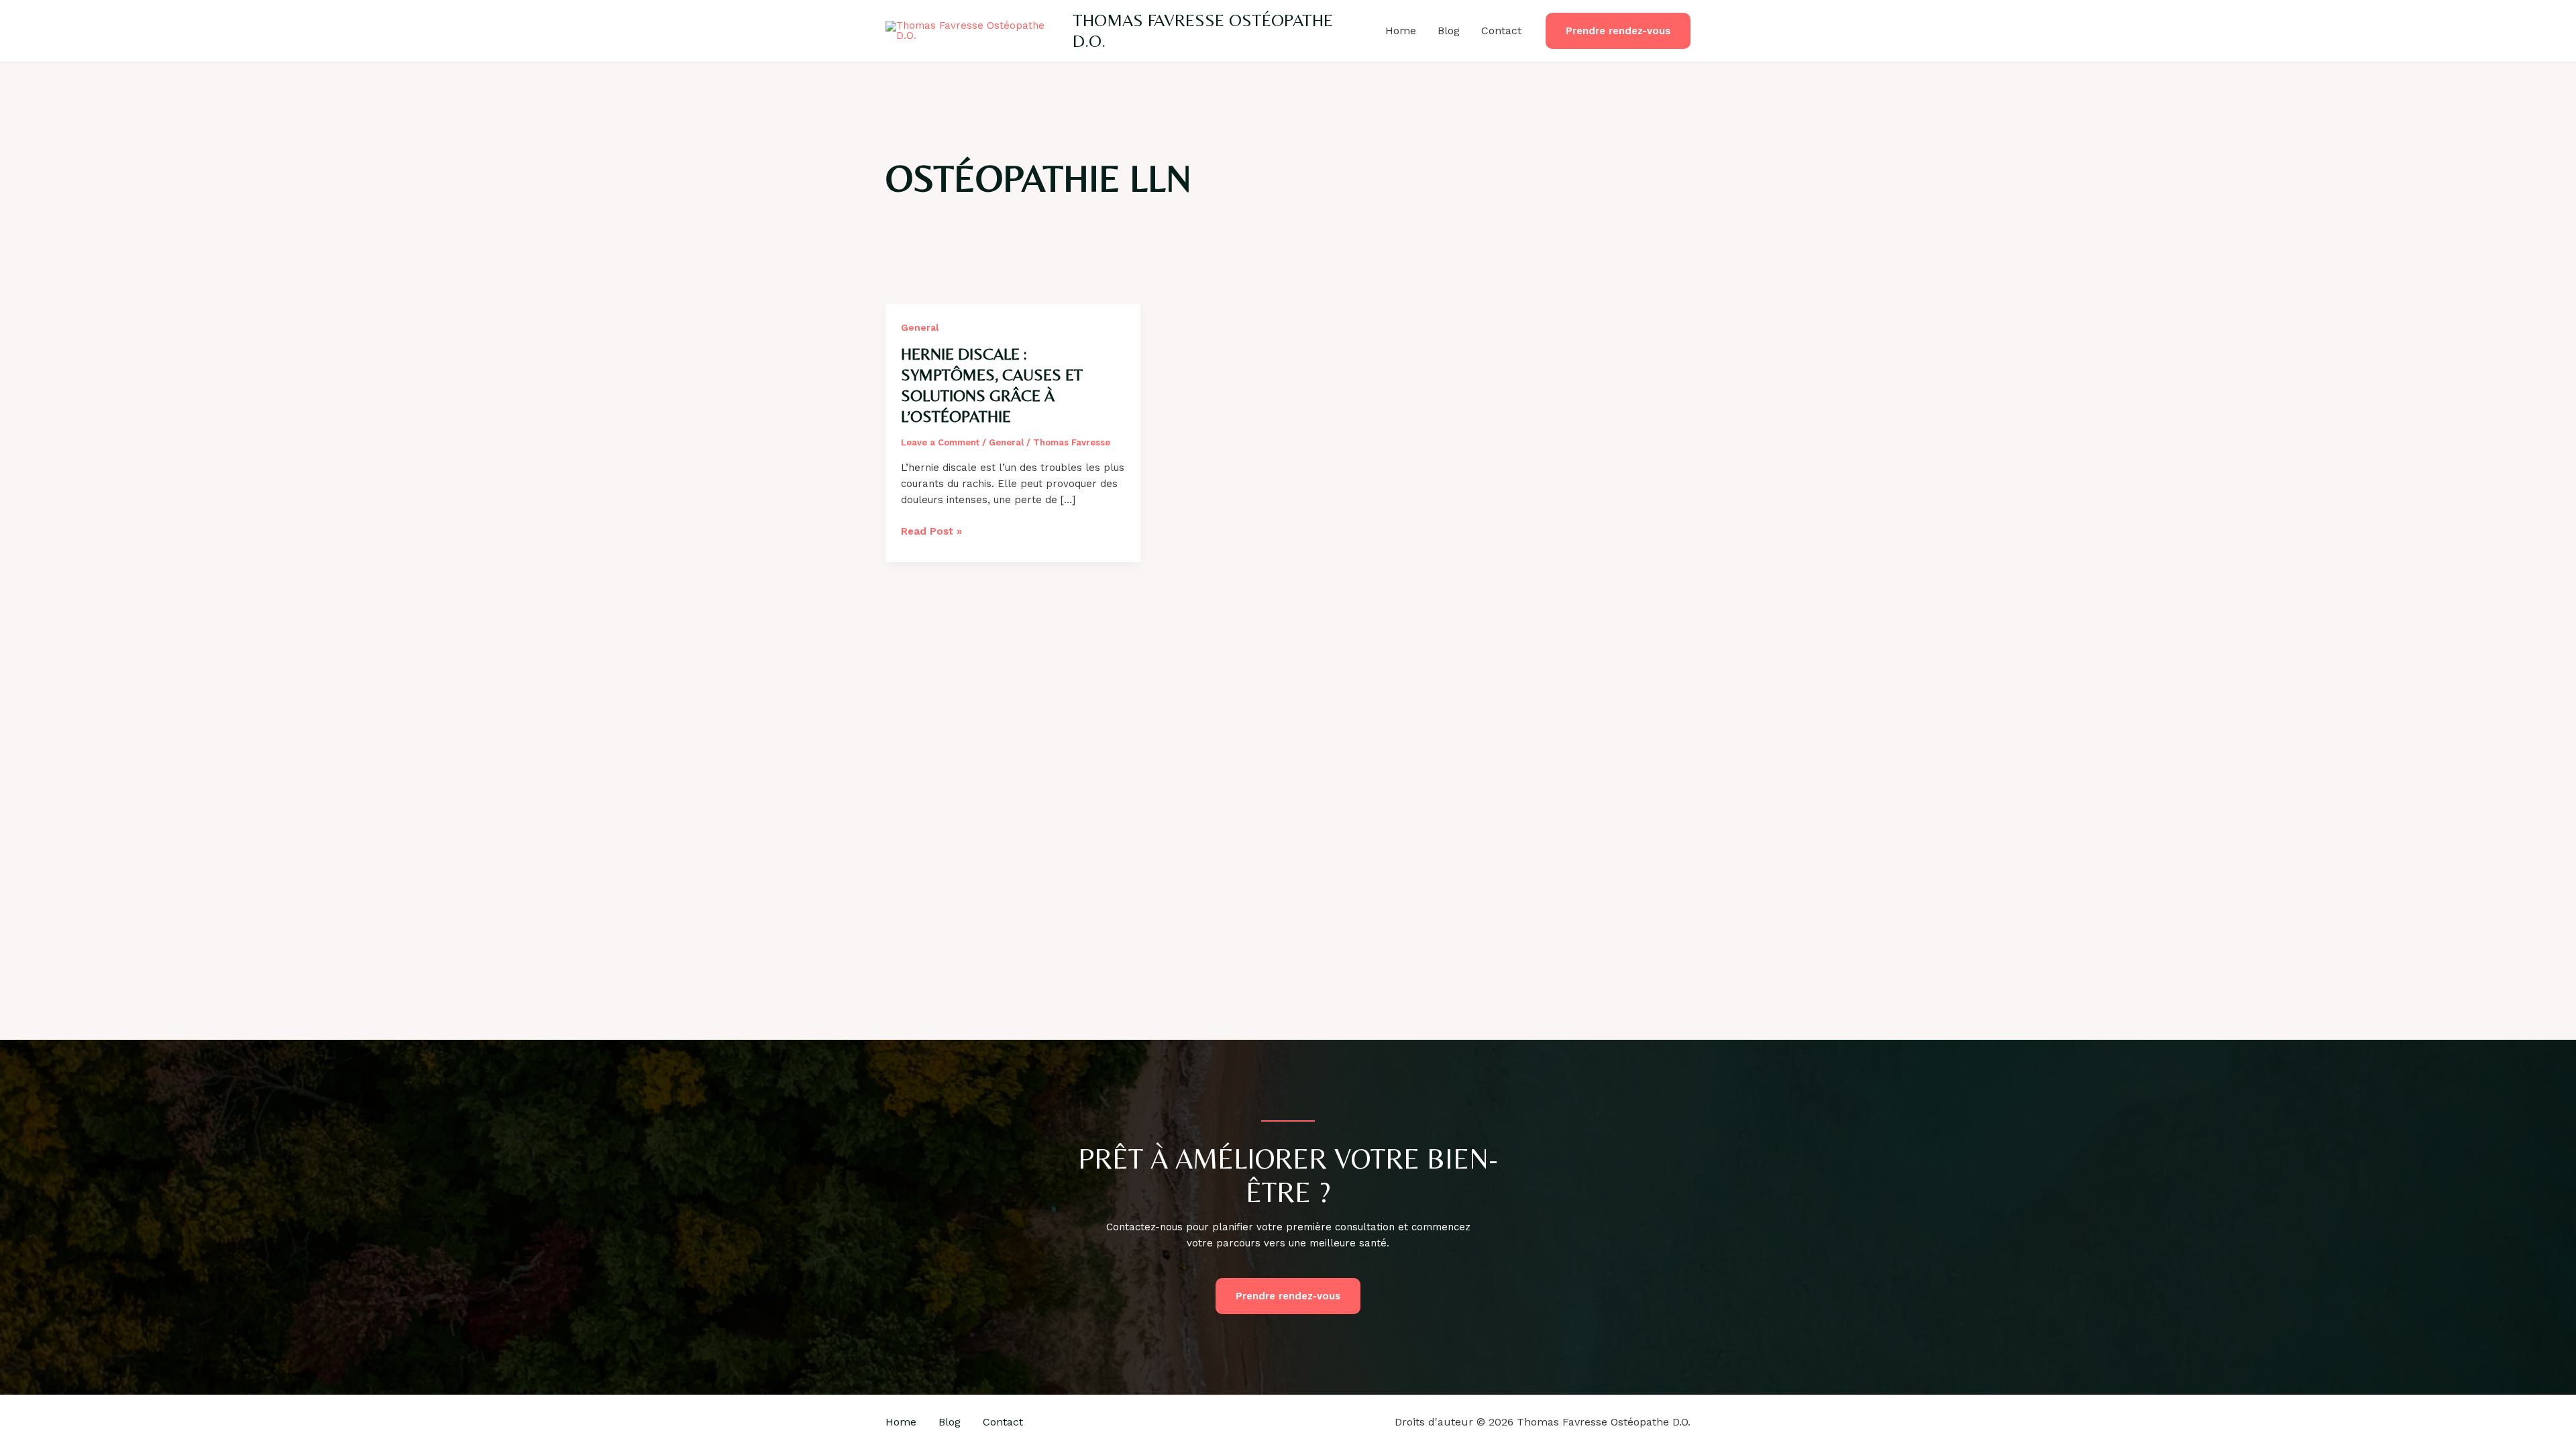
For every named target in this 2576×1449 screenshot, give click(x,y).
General (920, 327)
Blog (1449, 31)
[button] (1618, 31)
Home (1401, 31)
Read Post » (931, 532)
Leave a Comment (940, 442)
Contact (1501, 31)
